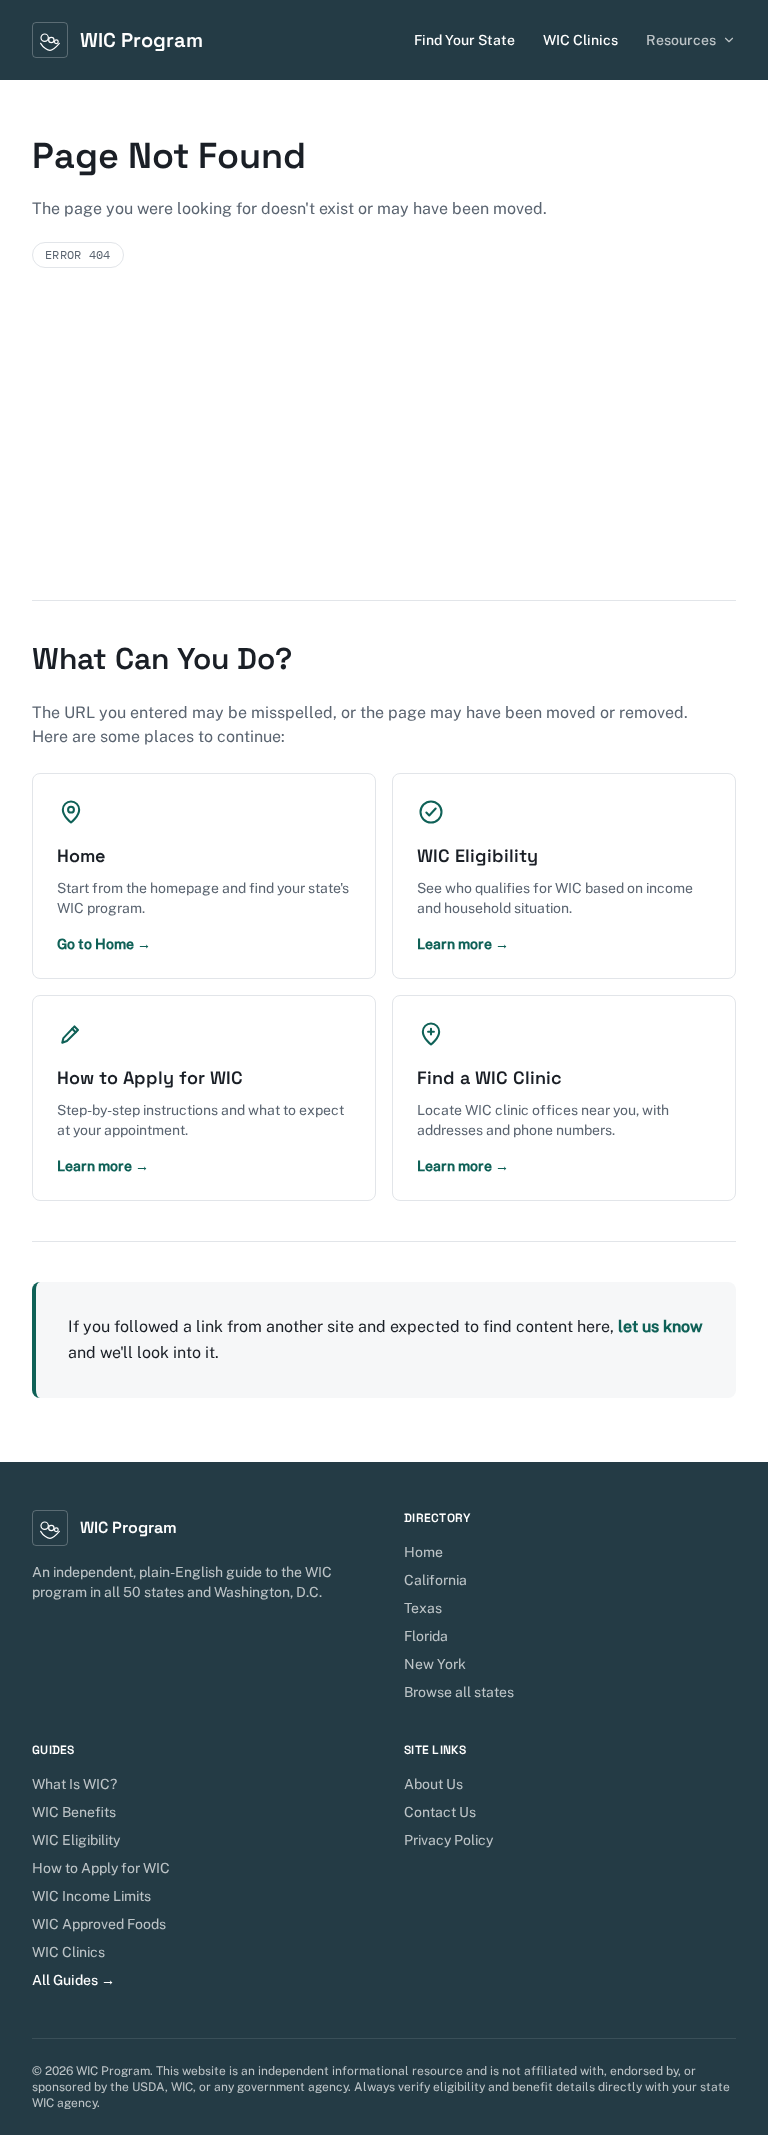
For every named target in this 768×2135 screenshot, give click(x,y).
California (435, 1580)
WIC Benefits (74, 1812)
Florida (426, 1636)
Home (423, 1552)
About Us (433, 1784)
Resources (681, 40)
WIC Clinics (580, 40)
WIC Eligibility (76, 1840)
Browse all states (459, 1692)
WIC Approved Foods (99, 1924)
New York (435, 1664)
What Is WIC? (74, 1784)
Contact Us (440, 1812)
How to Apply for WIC (101, 1868)
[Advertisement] (384, 450)
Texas (423, 1608)
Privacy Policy (448, 1840)
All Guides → (73, 1980)
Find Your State (464, 40)
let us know (660, 1326)
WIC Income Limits (91, 1896)
